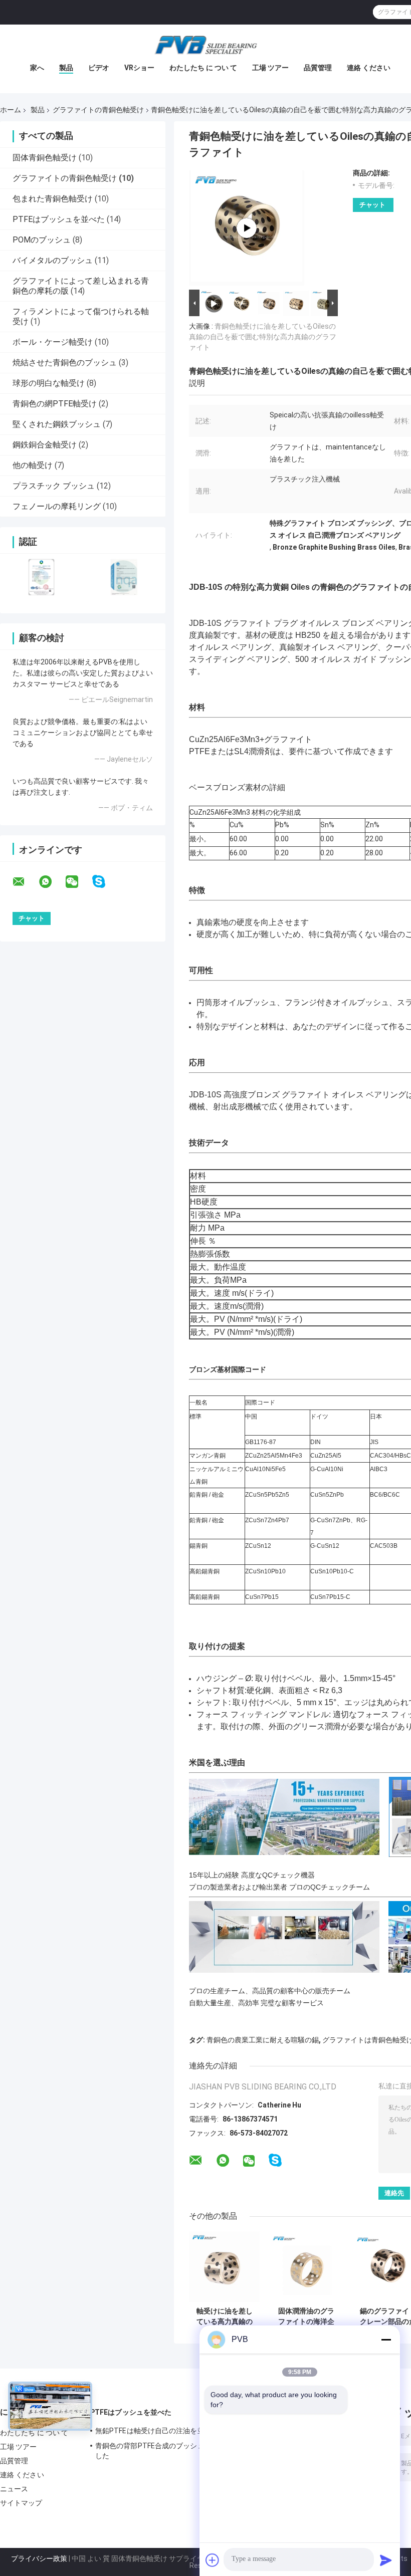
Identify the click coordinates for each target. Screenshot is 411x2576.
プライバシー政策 (39, 2558)
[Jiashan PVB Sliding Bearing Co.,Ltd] (205, 45)
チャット (372, 205)
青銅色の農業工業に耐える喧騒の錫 (263, 2040)
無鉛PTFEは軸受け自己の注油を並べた (157, 2431)
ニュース (14, 2489)
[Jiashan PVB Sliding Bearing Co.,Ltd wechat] (78, 882)
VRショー (139, 68)
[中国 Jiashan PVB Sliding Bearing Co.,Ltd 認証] (41, 577)
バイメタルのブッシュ (53, 260)
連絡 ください (369, 68)
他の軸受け (33, 465)
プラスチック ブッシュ (54, 486)
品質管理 (318, 68)
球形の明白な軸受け (49, 383)
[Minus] (386, 2339)
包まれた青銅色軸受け (53, 199)
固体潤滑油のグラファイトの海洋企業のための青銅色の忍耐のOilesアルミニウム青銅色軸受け (306, 2316)
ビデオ (99, 68)
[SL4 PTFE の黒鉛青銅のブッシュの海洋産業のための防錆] (247, 228)
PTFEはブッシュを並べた (59, 219)
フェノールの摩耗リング (57, 506)
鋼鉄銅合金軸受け (45, 445)
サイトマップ (21, 2503)
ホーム (11, 110)
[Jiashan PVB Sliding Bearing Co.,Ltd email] (25, 882)
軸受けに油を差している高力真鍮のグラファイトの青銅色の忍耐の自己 (225, 2316)
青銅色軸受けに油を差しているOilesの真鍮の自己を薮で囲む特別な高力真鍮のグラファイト (263, 337)
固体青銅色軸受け (45, 158)
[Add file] (213, 2560)
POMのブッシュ (42, 240)
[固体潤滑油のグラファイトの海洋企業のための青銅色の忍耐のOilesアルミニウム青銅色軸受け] (306, 2267)
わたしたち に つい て (203, 68)
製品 (66, 68)
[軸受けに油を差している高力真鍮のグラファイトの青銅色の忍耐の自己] (224, 2267)
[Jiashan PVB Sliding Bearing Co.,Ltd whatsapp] (52, 882)
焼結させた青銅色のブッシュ (65, 363)
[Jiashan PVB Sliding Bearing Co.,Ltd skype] (105, 882)
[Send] (386, 2560)
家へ (37, 68)
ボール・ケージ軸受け (53, 342)
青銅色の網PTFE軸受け (55, 404)
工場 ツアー (270, 68)
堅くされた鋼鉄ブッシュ (57, 424)
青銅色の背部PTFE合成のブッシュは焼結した (160, 2451)
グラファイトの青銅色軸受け (98, 110)
